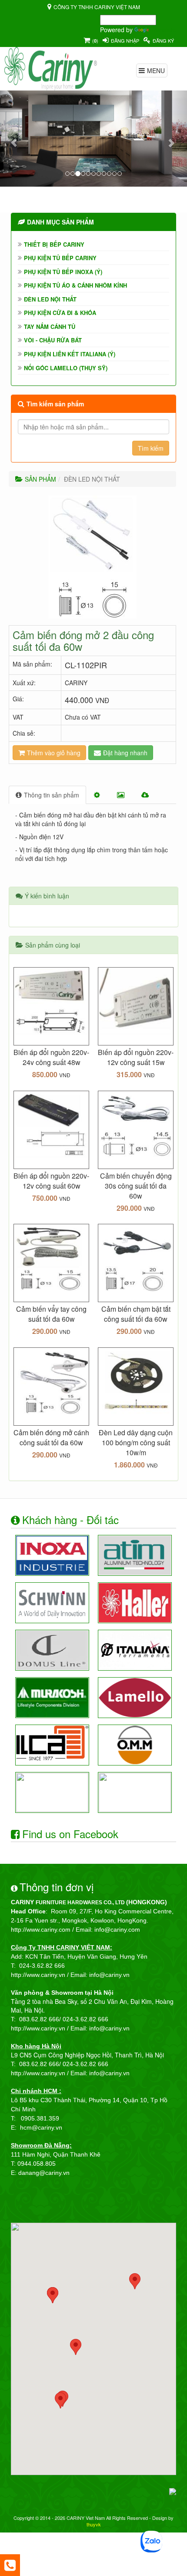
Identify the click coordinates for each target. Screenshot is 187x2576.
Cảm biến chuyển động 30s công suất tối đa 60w (136, 1186)
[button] (14, 138)
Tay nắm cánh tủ (50, 327)
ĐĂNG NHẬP (125, 40)
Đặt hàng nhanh (125, 753)
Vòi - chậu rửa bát (53, 340)
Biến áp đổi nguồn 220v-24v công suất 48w (51, 1057)
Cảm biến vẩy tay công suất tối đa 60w (51, 1314)
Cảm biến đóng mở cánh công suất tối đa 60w (51, 1437)
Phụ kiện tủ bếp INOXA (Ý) (63, 272)
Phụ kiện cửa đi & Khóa (60, 313)
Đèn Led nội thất (50, 299)
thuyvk (94, 2524)
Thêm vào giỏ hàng (54, 753)
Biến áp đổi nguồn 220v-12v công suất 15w (136, 1057)
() (95, 40)
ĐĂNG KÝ (163, 40)
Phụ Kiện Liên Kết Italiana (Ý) (70, 354)
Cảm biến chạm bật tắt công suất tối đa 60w (136, 1314)
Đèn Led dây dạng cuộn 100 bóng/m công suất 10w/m (136, 1442)
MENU (156, 70)
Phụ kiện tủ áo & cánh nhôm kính (75, 285)
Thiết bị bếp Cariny (54, 244)
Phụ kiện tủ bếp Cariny (60, 258)
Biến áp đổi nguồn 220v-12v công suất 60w (51, 1181)
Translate (163, 30)
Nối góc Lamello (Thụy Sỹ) (66, 368)
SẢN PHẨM (40, 479)
